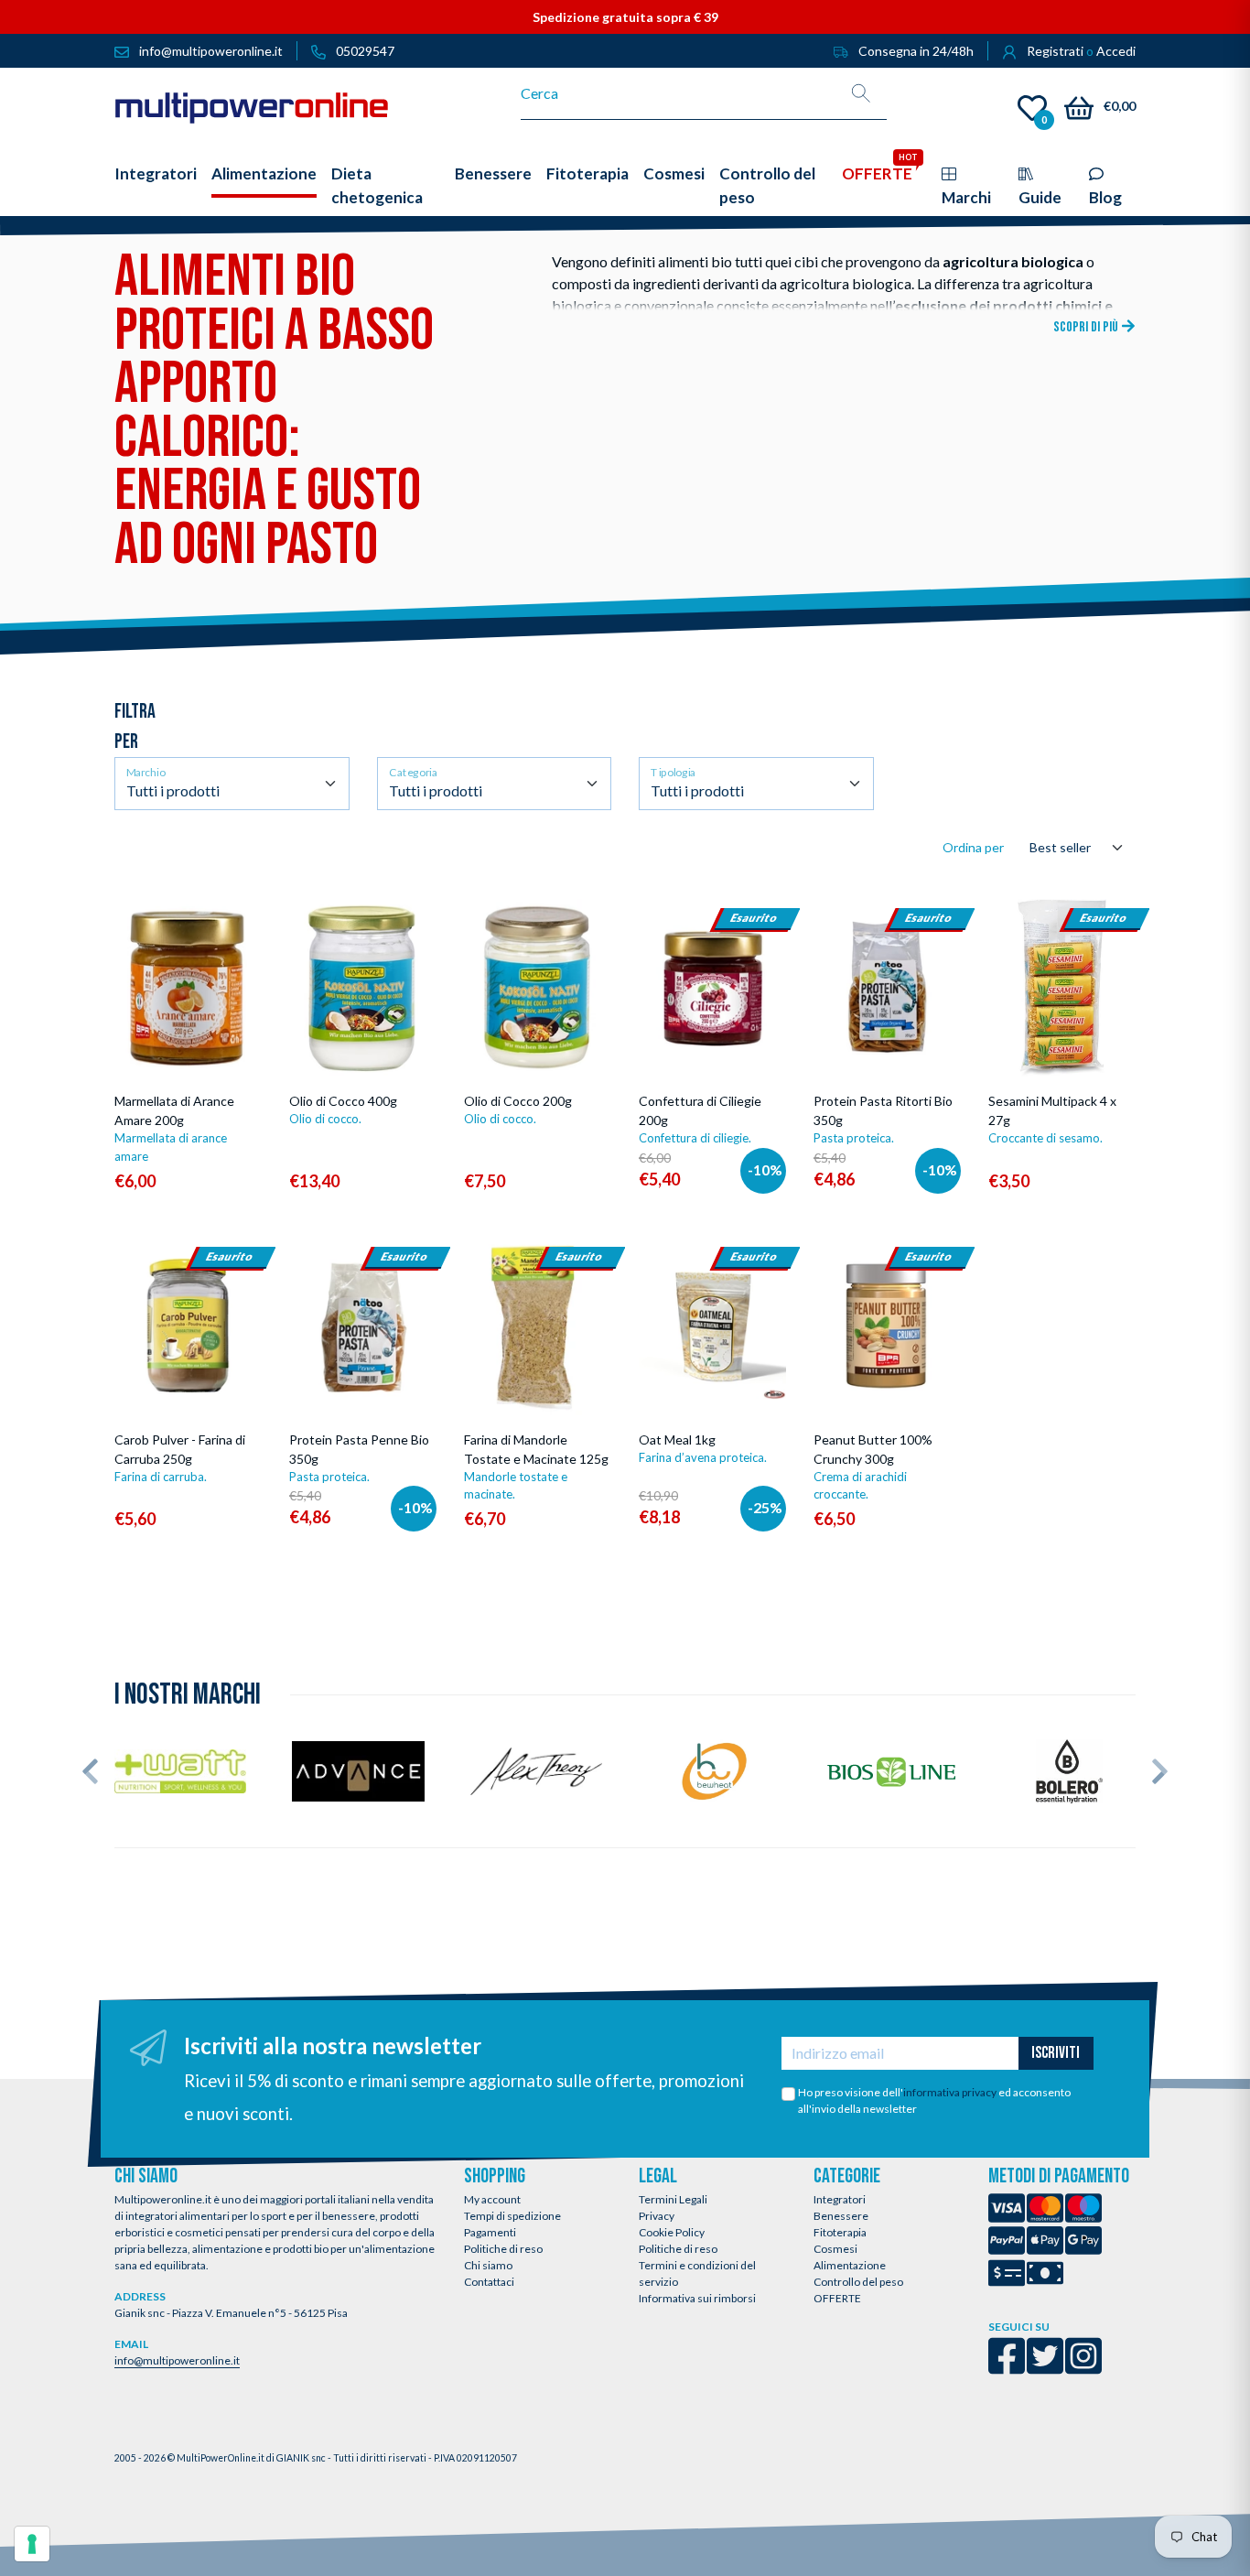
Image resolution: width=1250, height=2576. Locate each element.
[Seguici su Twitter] (1045, 2368)
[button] (90, 1771)
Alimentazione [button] (264, 173)
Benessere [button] (493, 173)
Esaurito (712, 1076)
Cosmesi (835, 2249)
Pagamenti (490, 2232)
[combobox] (679, 93)
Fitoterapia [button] (587, 173)
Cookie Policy (672, 2232)
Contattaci (489, 2282)
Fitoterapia (840, 2232)
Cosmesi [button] (674, 173)
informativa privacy (950, 2092)
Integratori (840, 2199)
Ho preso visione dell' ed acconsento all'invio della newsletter (934, 2100)
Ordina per (973, 847)
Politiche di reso (503, 2249)
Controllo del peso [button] (767, 185)
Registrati (1055, 51)
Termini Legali (673, 2199)
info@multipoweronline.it (177, 2360)
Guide (1040, 197)
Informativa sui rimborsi (697, 2298)
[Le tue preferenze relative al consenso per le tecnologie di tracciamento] (32, 2544)
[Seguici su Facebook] (1007, 2368)
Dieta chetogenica (377, 185)
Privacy (657, 2216)
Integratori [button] (156, 173)
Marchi (966, 197)
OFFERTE (837, 2298)
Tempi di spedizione (512, 2216)
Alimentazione (850, 2265)
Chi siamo (488, 2265)
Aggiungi (204, 1070)
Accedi (1116, 51)
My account (492, 2199)
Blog (1105, 197)
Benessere (841, 2216)
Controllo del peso (858, 2282)
